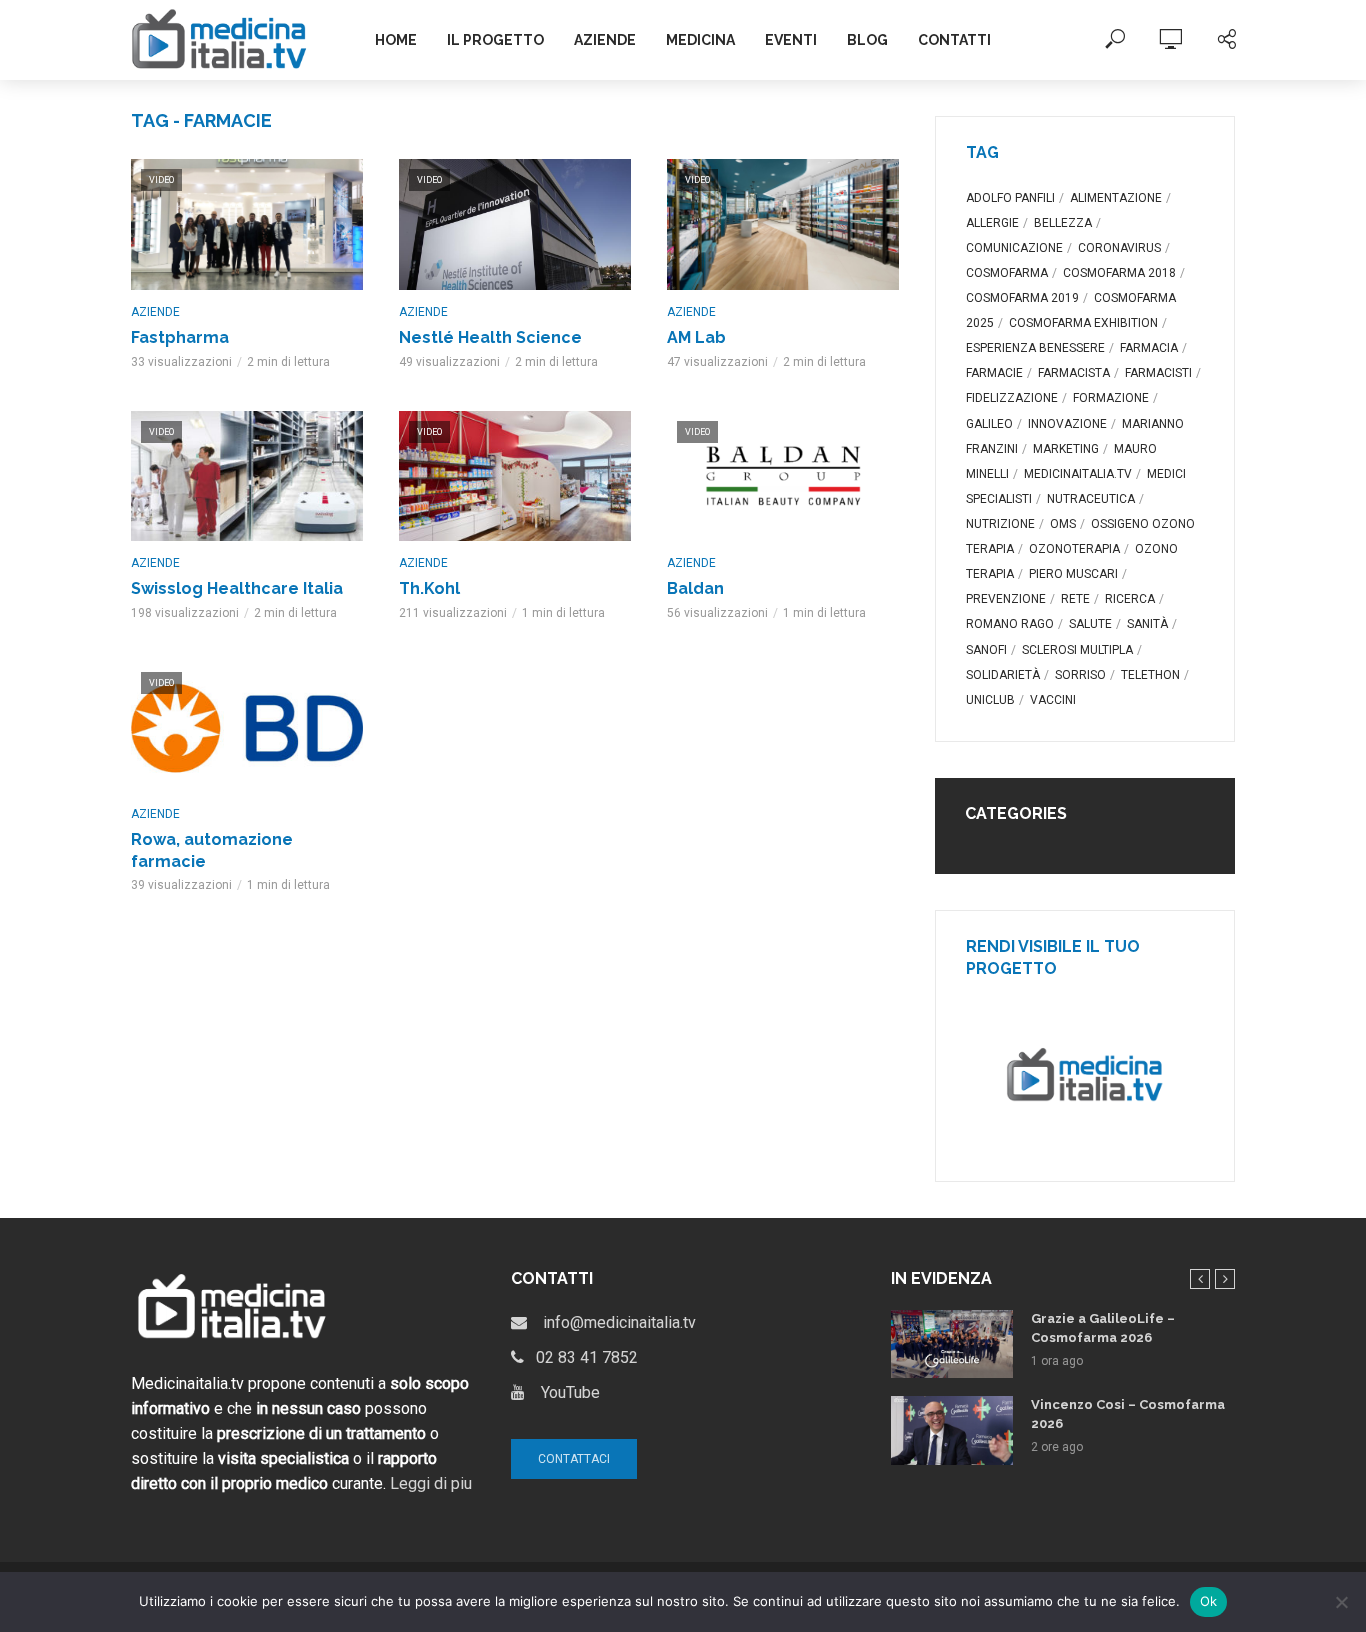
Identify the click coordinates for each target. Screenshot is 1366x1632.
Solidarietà (1003, 675)
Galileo (989, 424)
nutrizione (1000, 524)
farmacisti (1158, 373)
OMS (1063, 524)
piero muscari (1073, 574)
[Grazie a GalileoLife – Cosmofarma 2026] (952, 1344)
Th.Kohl (429, 588)
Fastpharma (180, 337)
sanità (1147, 624)
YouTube (562, 1392)
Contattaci (574, 1459)
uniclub (990, 700)
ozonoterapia (1074, 549)
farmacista (1074, 373)
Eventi (791, 40)
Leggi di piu (431, 1483)
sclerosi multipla (1077, 650)
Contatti (954, 40)
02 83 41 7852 (581, 1357)
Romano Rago (1010, 624)
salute (1090, 624)
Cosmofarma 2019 (1022, 298)
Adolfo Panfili (1010, 198)
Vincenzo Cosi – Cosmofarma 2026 (1128, 1414)
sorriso (1080, 675)
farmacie (994, 373)
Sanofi (986, 650)
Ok (1209, 1601)
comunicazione (1014, 248)
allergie (992, 223)
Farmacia (1149, 348)
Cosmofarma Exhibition (1083, 323)
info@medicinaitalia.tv (611, 1322)
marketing (1066, 449)
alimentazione (1116, 198)
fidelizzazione (1012, 398)
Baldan (695, 588)
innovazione (1067, 424)
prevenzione (1006, 599)
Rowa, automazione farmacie (212, 850)
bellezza (1063, 223)
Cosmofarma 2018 (1119, 273)
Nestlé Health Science (490, 337)
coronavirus (1119, 248)
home (396, 40)
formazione (1111, 398)
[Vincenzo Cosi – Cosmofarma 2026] (952, 1430)
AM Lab (696, 337)
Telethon (1150, 675)
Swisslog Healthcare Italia (237, 588)
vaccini (1053, 700)
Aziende (605, 40)
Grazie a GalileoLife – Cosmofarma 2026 (1103, 1328)
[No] (1341, 1602)
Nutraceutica (1091, 499)
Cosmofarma (1007, 273)
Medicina (700, 40)
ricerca (1130, 599)
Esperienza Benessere (1035, 348)
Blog (867, 40)
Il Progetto (495, 40)
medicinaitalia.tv (1078, 474)
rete (1075, 599)
